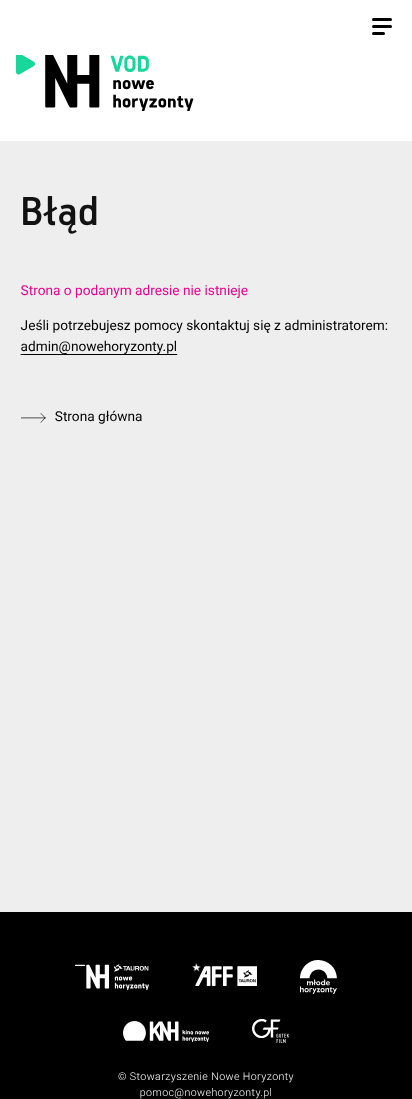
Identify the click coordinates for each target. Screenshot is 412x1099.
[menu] (382, 29)
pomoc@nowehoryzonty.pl (206, 1092)
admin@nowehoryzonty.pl (99, 347)
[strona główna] (203, 82)
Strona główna (99, 417)
